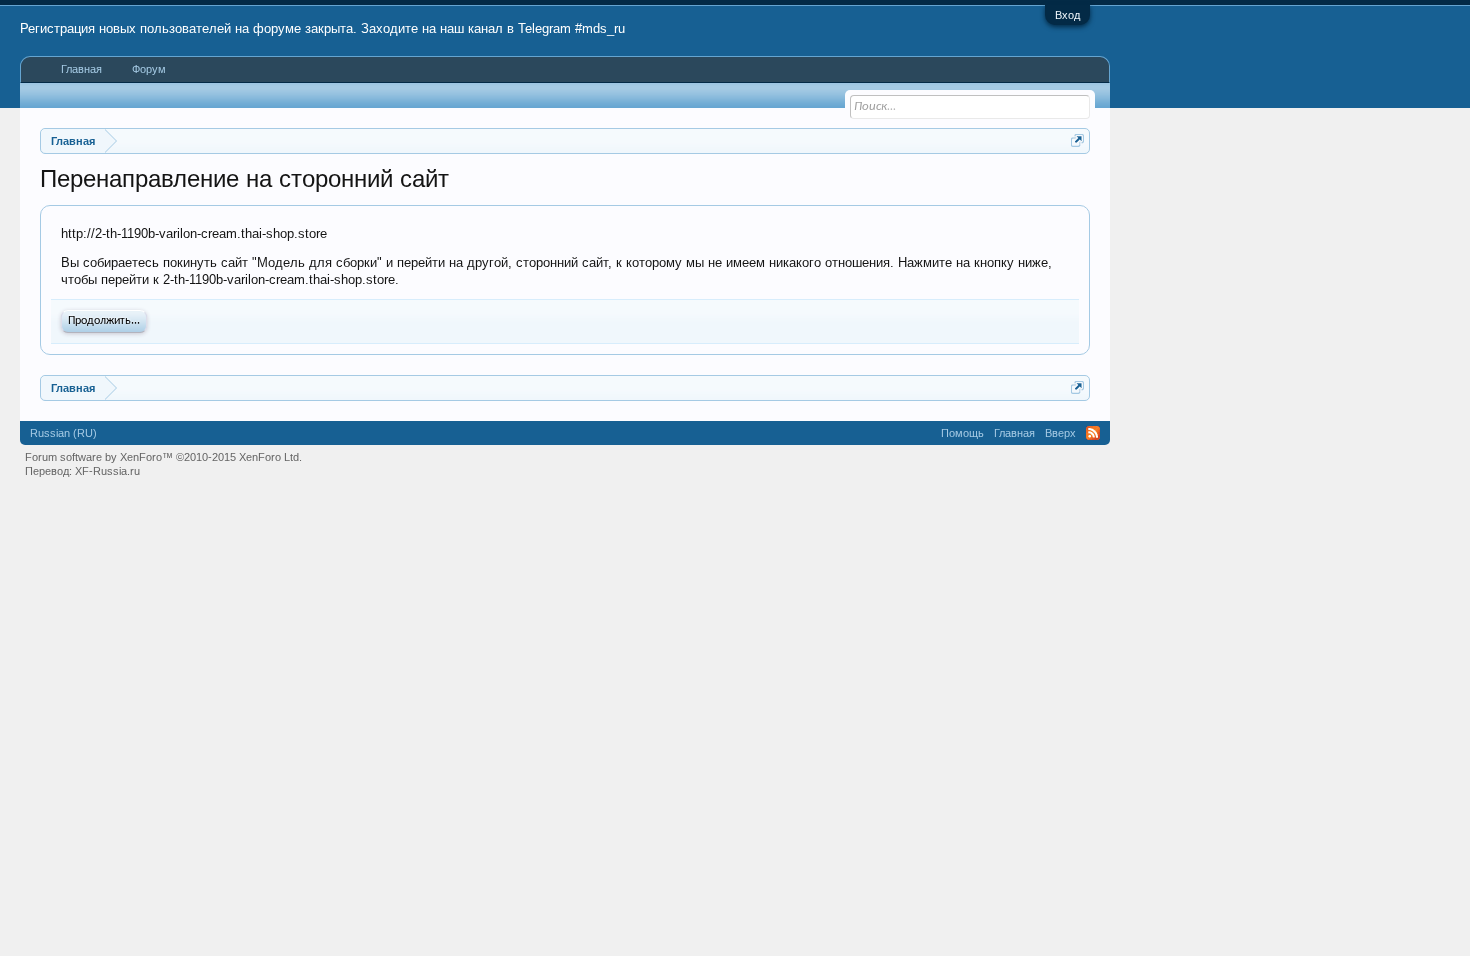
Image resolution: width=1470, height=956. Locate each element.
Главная (81, 69)
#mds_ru (600, 28)
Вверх (1060, 433)
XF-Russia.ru (107, 471)
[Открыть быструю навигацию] (1077, 140)
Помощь (962, 433)
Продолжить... (104, 321)
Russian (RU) (63, 433)
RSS (1093, 433)
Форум (149, 69)
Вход (1067, 15)
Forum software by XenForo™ (163, 457)
